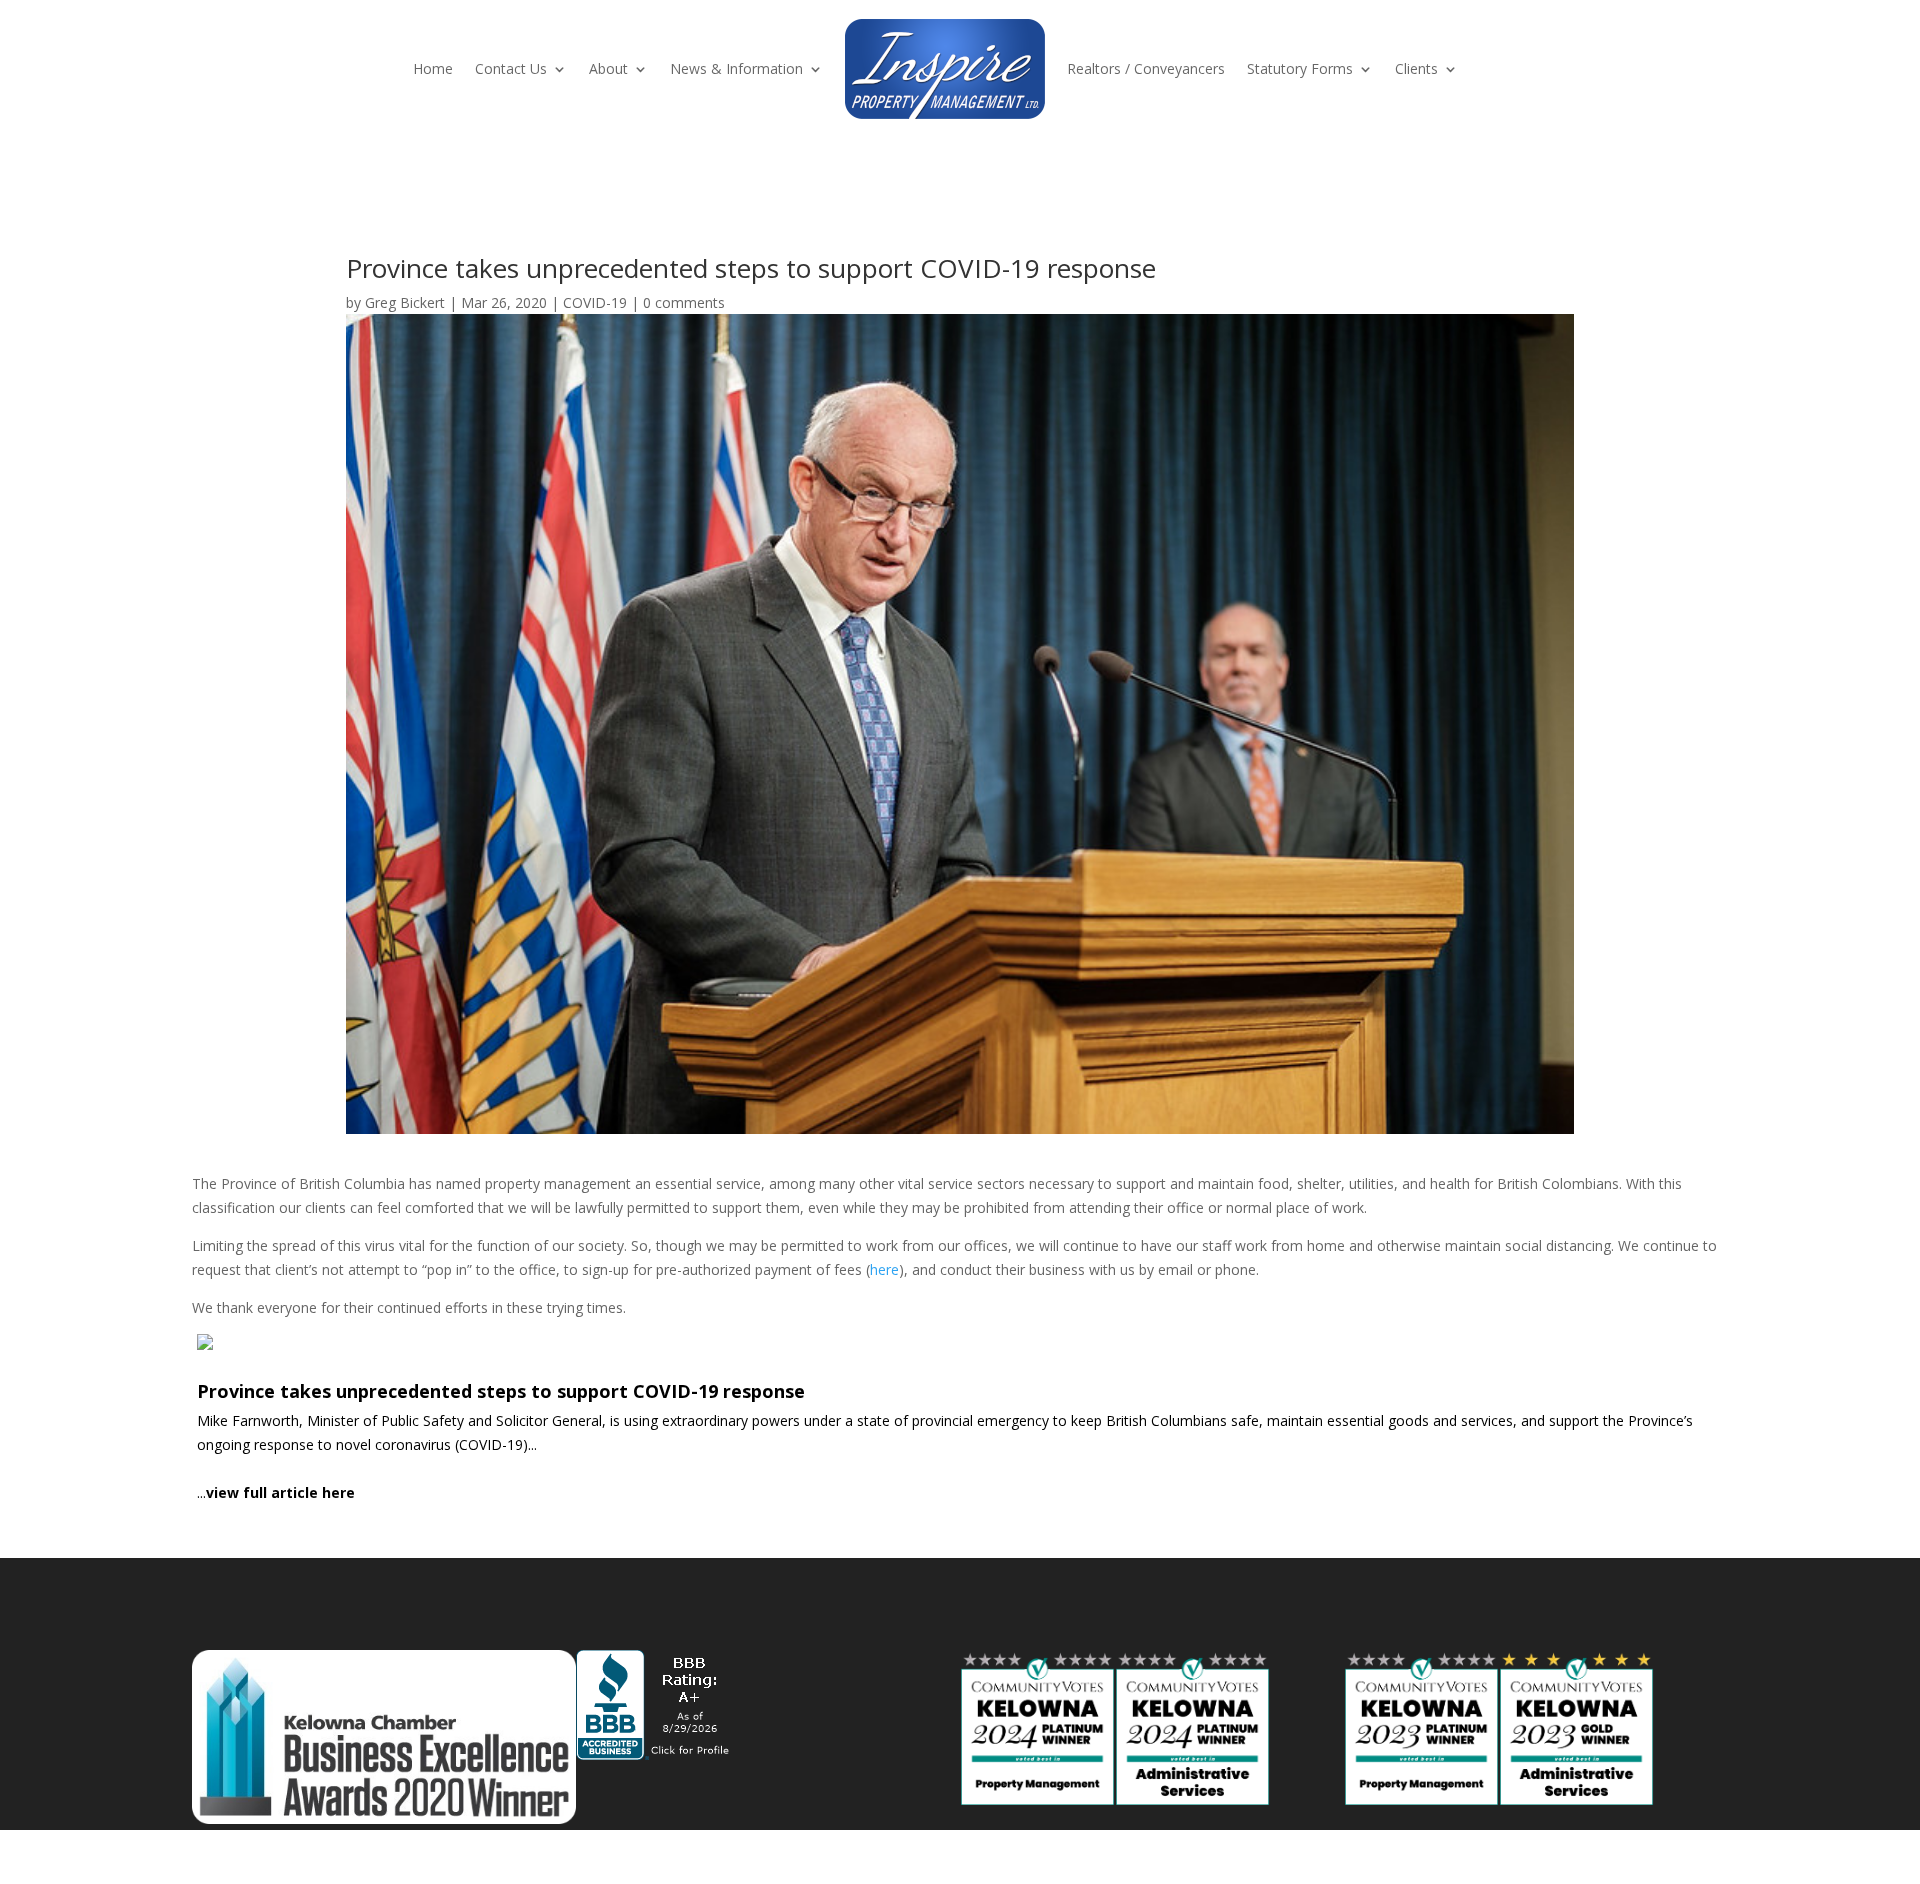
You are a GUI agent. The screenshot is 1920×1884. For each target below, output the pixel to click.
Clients (1416, 68)
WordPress (531, 1856)
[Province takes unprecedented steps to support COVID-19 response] (960, 1419)
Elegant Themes (335, 1856)
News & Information (736, 68)
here (884, 1269)
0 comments (684, 302)
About (608, 68)
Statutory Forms (1300, 68)
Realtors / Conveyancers (1146, 68)
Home (433, 68)
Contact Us (511, 68)
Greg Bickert (405, 302)
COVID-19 (595, 302)
